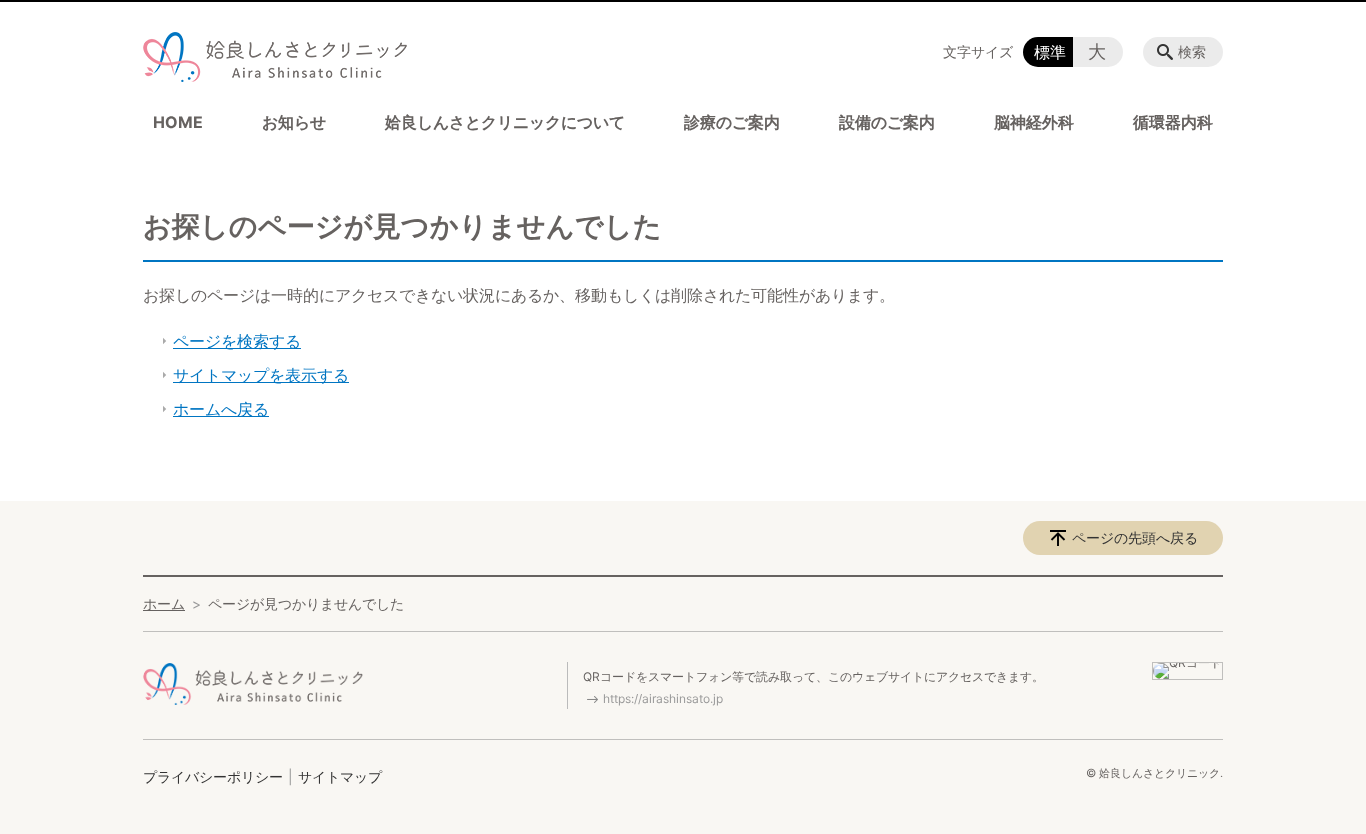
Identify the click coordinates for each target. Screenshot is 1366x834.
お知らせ (294, 122)
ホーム (164, 603)
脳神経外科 (1034, 122)
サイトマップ (340, 776)
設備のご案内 (887, 122)
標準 (1050, 52)
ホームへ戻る (221, 409)
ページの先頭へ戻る (1135, 537)
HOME (178, 122)
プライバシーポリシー (213, 776)
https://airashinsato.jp (663, 698)
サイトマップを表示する (261, 375)
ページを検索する (237, 341)
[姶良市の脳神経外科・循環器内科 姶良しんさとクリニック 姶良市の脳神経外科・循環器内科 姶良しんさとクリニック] (275, 62)
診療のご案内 (732, 122)
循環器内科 (1173, 122)
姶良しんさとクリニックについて (505, 122)
